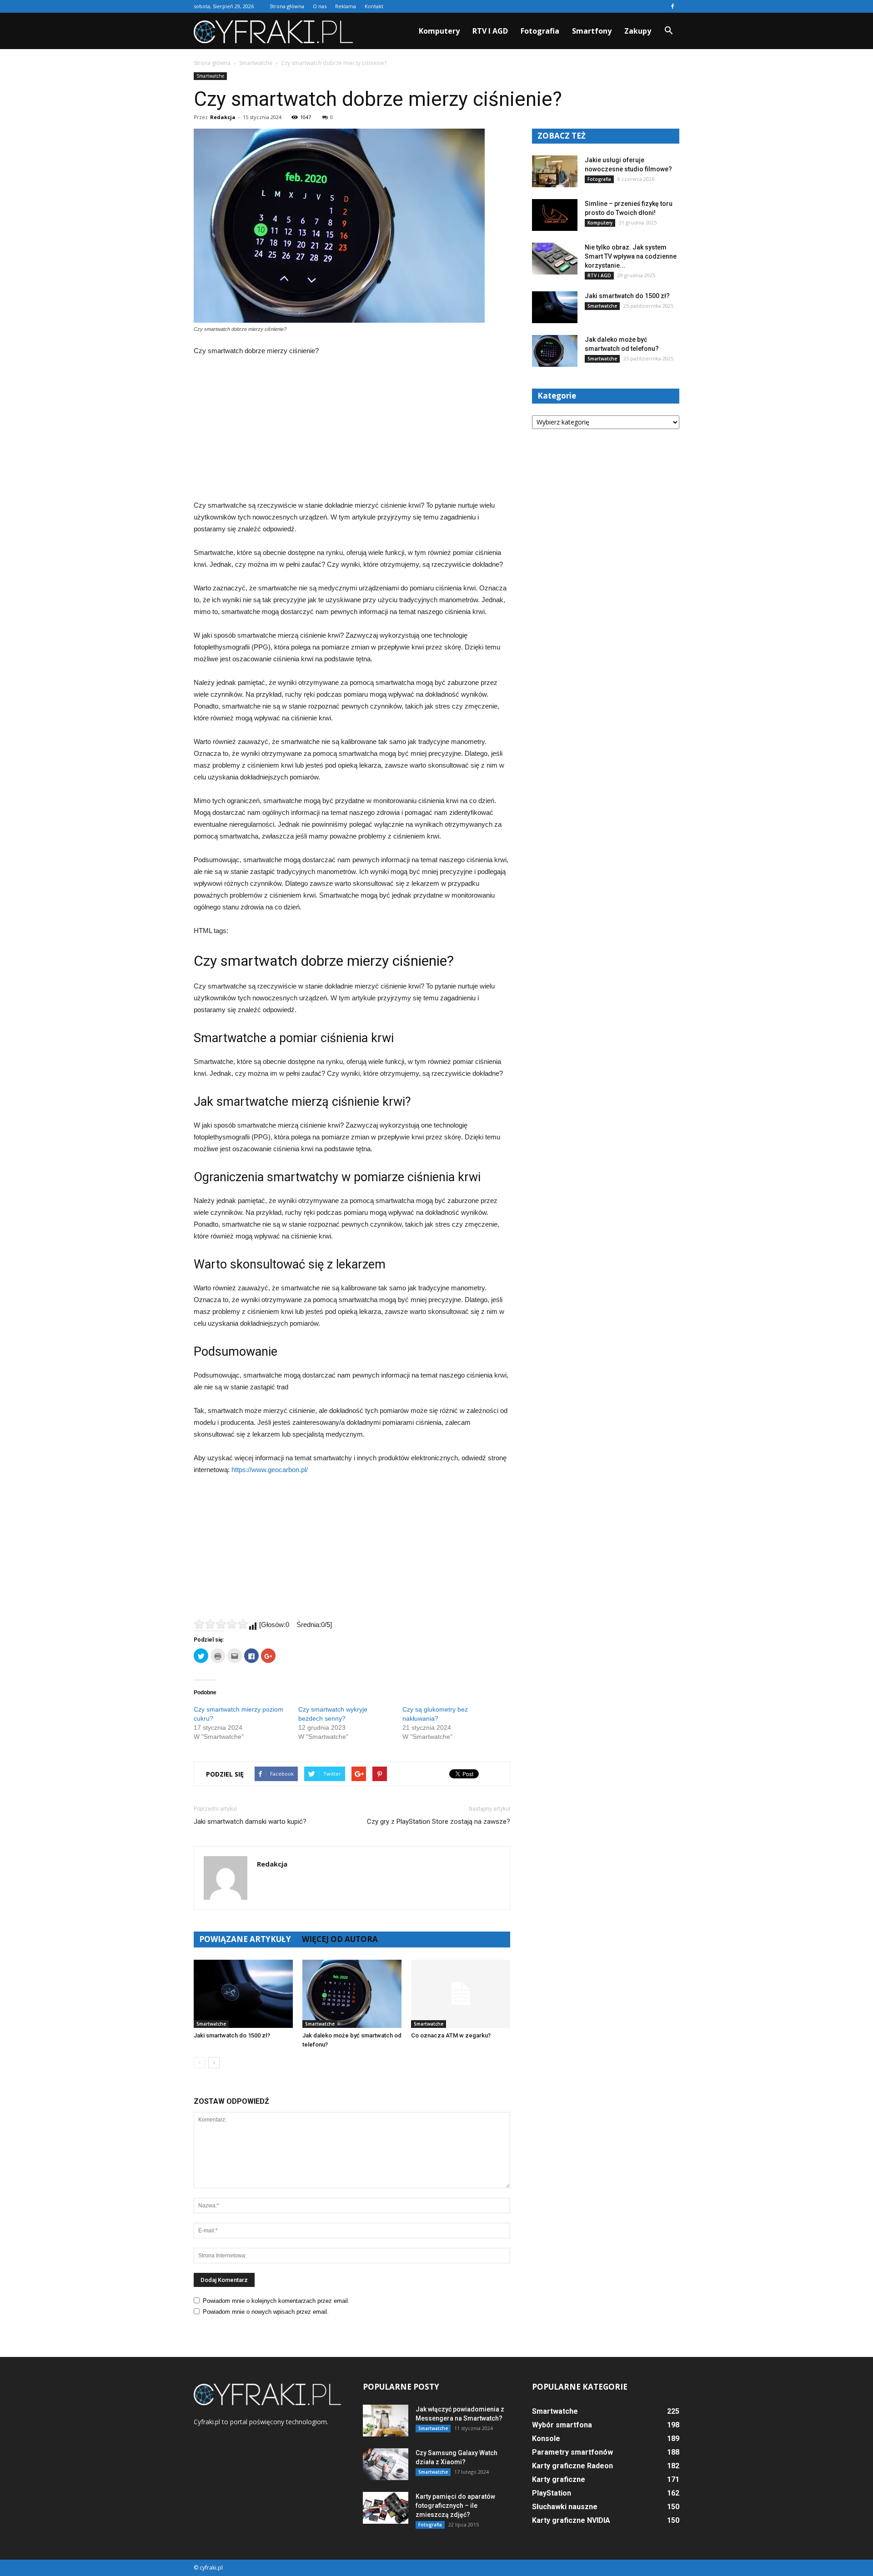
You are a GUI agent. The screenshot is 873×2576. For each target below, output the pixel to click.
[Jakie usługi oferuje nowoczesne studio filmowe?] (555, 171)
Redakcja (223, 117)
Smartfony (592, 31)
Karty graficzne (559, 2479)
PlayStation (552, 2493)
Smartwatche (210, 76)
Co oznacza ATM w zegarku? (451, 2035)
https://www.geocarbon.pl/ (270, 1470)
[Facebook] (672, 6)
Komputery (439, 31)
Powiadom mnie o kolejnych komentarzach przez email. (276, 2301)
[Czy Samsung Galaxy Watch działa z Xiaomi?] (386, 2464)
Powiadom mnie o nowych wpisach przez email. (266, 2312)
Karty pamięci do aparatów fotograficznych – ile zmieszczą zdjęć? (455, 2506)
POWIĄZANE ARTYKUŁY (245, 1939)
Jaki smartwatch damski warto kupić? (250, 1822)
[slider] (221, 1624)
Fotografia (540, 31)
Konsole (546, 2439)
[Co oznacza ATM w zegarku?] (461, 1994)
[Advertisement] (352, 432)
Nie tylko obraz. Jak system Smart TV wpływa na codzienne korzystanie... (631, 256)
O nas (320, 6)
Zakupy (638, 31)
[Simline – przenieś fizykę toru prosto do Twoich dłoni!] (555, 215)
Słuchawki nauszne (565, 2507)
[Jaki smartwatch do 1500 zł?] (243, 1994)
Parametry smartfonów (572, 2452)
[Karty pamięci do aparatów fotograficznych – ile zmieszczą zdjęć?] (386, 2508)
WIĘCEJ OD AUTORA (340, 1939)
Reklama (346, 6)
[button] (668, 31)
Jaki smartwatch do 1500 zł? (232, 2035)
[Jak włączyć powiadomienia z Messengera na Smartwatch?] (386, 2421)
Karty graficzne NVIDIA (571, 2520)
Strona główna (287, 6)
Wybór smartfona (562, 2425)
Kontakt (374, 6)
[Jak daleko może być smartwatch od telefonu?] (352, 1994)
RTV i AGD (490, 31)
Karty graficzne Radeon (572, 2466)
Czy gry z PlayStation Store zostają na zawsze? (439, 1822)
